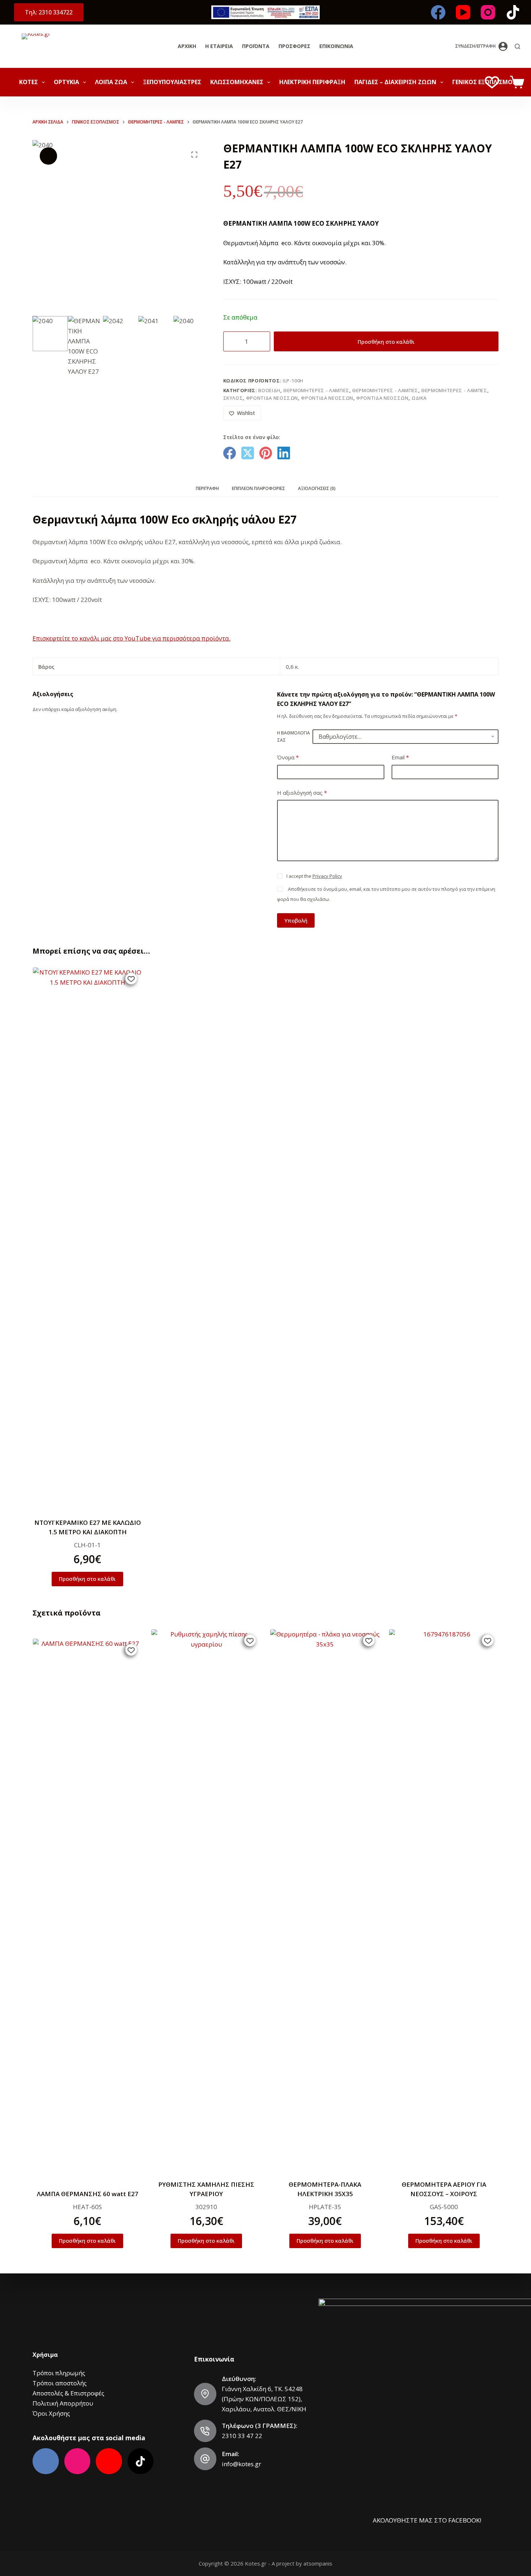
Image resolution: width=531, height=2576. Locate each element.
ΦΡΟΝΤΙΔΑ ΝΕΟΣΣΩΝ (272, 398)
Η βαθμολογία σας (293, 736)
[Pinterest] (266, 453)
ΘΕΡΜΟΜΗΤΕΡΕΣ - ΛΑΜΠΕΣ (316, 390)
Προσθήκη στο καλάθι (386, 342)
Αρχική (187, 46)
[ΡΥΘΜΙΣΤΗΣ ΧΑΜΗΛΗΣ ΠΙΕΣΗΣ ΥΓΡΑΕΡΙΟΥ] (206, 1900)
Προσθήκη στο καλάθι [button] (87, 1579)
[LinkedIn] (284, 453)
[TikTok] (513, 12)
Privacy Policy (327, 876)
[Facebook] (438, 12)
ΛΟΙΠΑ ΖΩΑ (111, 82)
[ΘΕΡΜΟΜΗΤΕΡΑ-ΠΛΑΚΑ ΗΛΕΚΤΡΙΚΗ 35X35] (325, 1900)
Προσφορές (294, 46)
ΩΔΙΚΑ (419, 398)
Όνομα (288, 757)
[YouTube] (463, 12)
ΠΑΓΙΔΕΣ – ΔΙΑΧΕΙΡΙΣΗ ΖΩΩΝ (395, 82)
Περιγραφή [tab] (207, 488)
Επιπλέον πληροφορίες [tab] (258, 488)
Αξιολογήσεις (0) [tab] (317, 488)
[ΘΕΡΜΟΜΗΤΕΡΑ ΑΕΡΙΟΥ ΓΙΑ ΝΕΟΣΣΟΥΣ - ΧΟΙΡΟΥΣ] (444, 1900)
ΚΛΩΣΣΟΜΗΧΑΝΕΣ (237, 82)
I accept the (314, 876)
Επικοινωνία (336, 46)
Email (400, 757)
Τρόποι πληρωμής (59, 2373)
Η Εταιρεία (219, 46)
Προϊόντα (256, 46)
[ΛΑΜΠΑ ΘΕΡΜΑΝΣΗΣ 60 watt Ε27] (87, 1909)
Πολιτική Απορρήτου (63, 2403)
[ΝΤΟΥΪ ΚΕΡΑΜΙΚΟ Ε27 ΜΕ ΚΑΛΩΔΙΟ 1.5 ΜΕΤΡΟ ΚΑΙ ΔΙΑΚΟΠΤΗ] (87, 1238)
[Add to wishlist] (131, 979)
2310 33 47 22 (242, 2436)
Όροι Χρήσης (51, 2413)
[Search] (517, 46)
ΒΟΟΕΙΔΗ (269, 390)
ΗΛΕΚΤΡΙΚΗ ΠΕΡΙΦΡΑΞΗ (312, 82)
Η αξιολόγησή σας (302, 793)
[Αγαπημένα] (492, 82)
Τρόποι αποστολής (60, 2383)
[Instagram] (488, 12)
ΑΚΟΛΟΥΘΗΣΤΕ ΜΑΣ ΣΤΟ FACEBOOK (426, 2520)
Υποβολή (296, 920)
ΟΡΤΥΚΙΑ (66, 82)
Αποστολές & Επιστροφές (68, 2393)
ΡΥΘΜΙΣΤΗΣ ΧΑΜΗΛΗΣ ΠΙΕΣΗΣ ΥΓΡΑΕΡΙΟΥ (206, 2189)
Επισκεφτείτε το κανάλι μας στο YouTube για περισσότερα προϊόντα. (131, 638)
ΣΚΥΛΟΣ (233, 398)
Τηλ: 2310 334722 (49, 12)
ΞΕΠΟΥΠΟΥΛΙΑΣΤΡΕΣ (172, 82)
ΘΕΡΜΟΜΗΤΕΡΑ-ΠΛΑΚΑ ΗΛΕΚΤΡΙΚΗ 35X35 (325, 2189)
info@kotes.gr (241, 2464)
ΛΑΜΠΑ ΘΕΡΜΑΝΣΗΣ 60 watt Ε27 (87, 2194)
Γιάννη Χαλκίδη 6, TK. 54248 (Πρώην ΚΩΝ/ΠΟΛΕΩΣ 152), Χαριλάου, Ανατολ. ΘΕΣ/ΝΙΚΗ (264, 2399)
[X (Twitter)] (248, 453)
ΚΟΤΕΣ (29, 82)
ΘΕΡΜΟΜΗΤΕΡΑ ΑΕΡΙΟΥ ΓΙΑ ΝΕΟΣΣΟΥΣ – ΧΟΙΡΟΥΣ (444, 2189)
